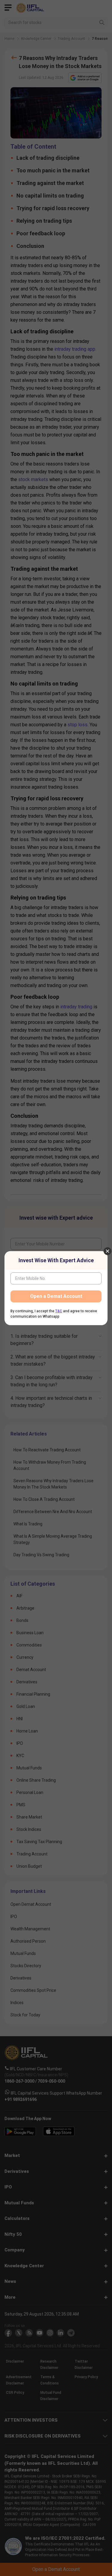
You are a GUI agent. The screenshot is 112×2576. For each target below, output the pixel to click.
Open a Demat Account (56, 1296)
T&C (59, 1311)
